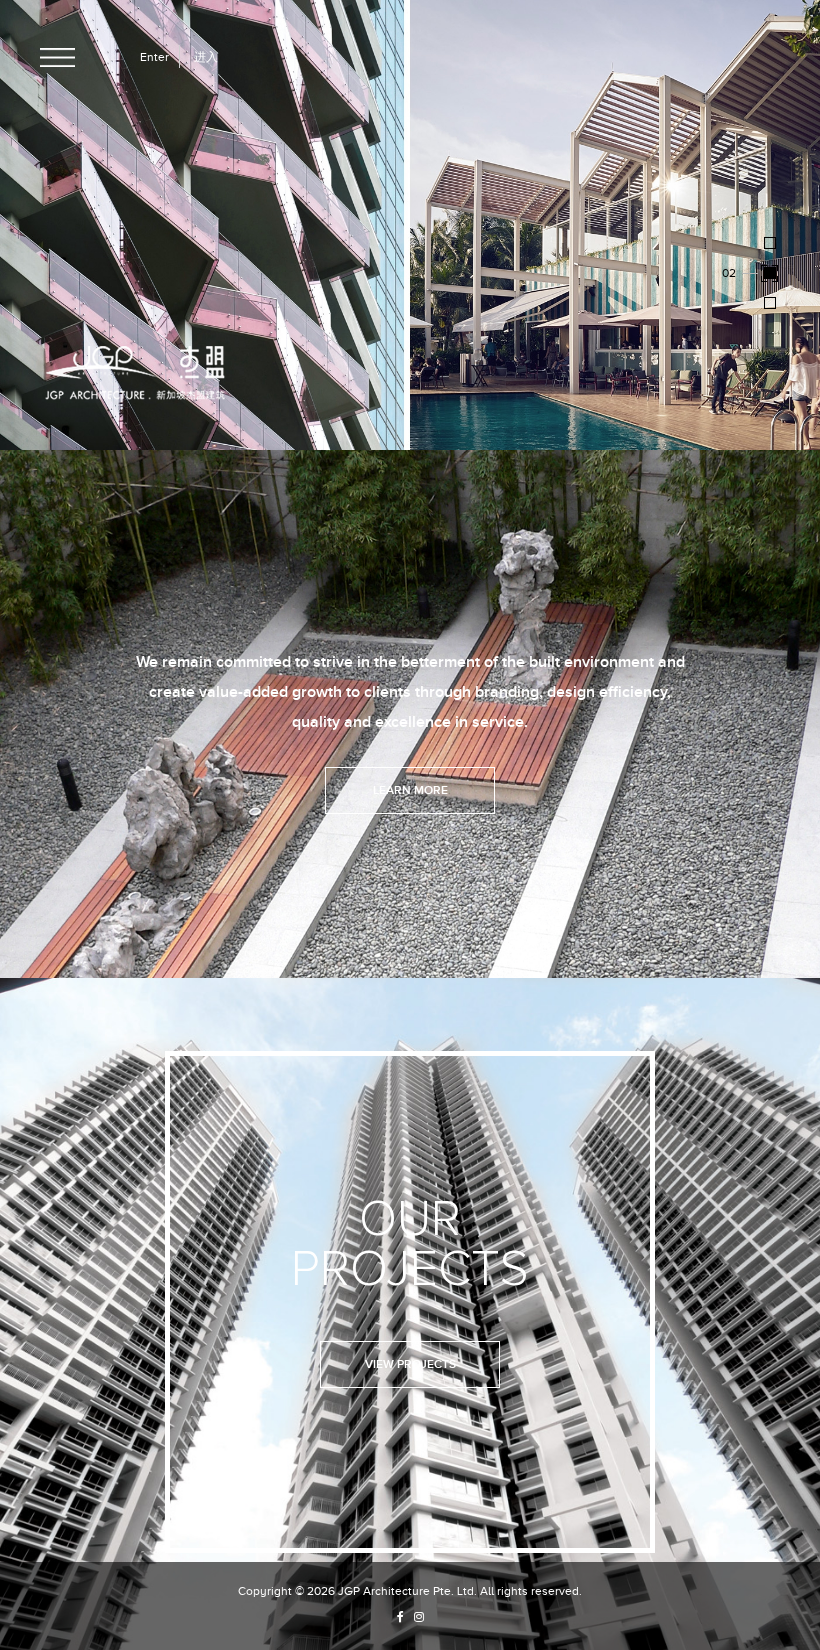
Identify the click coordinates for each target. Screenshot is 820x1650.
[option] (410, 225)
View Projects (410, 1364)
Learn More (410, 790)
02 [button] (729, 271)
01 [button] (727, 241)
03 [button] (729, 301)
